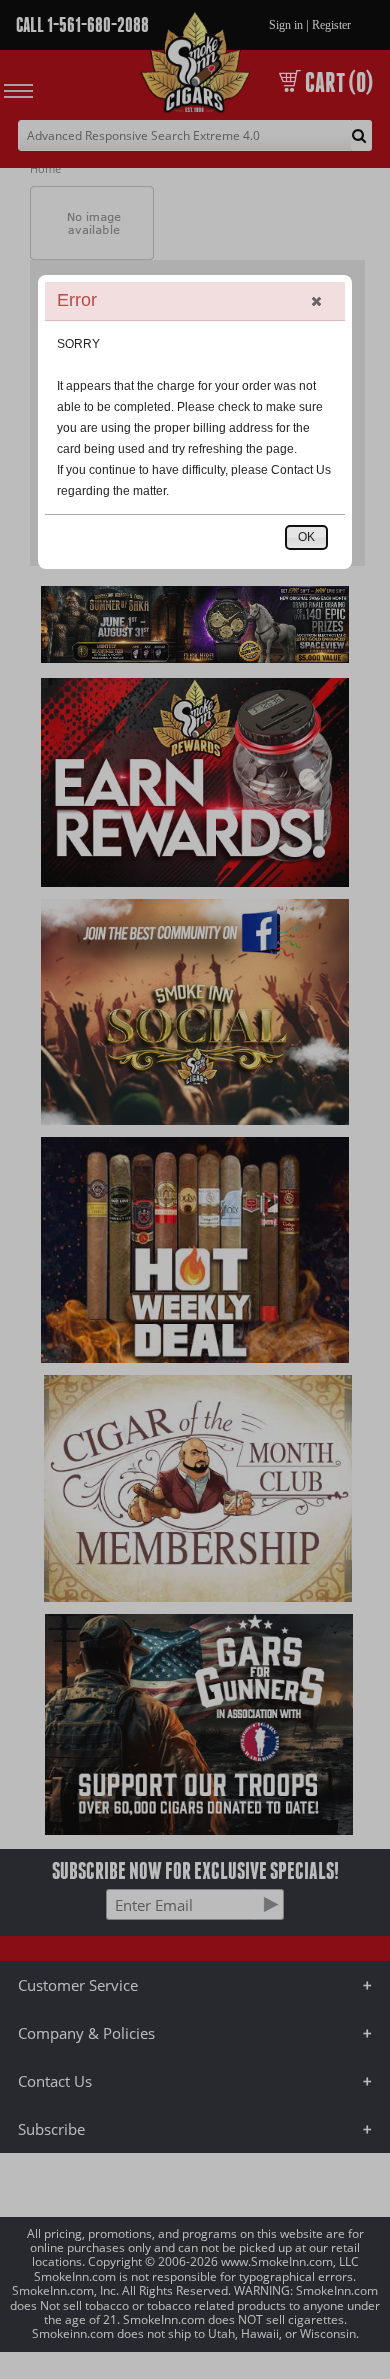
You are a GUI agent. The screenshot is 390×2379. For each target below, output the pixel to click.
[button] (316, 301)
